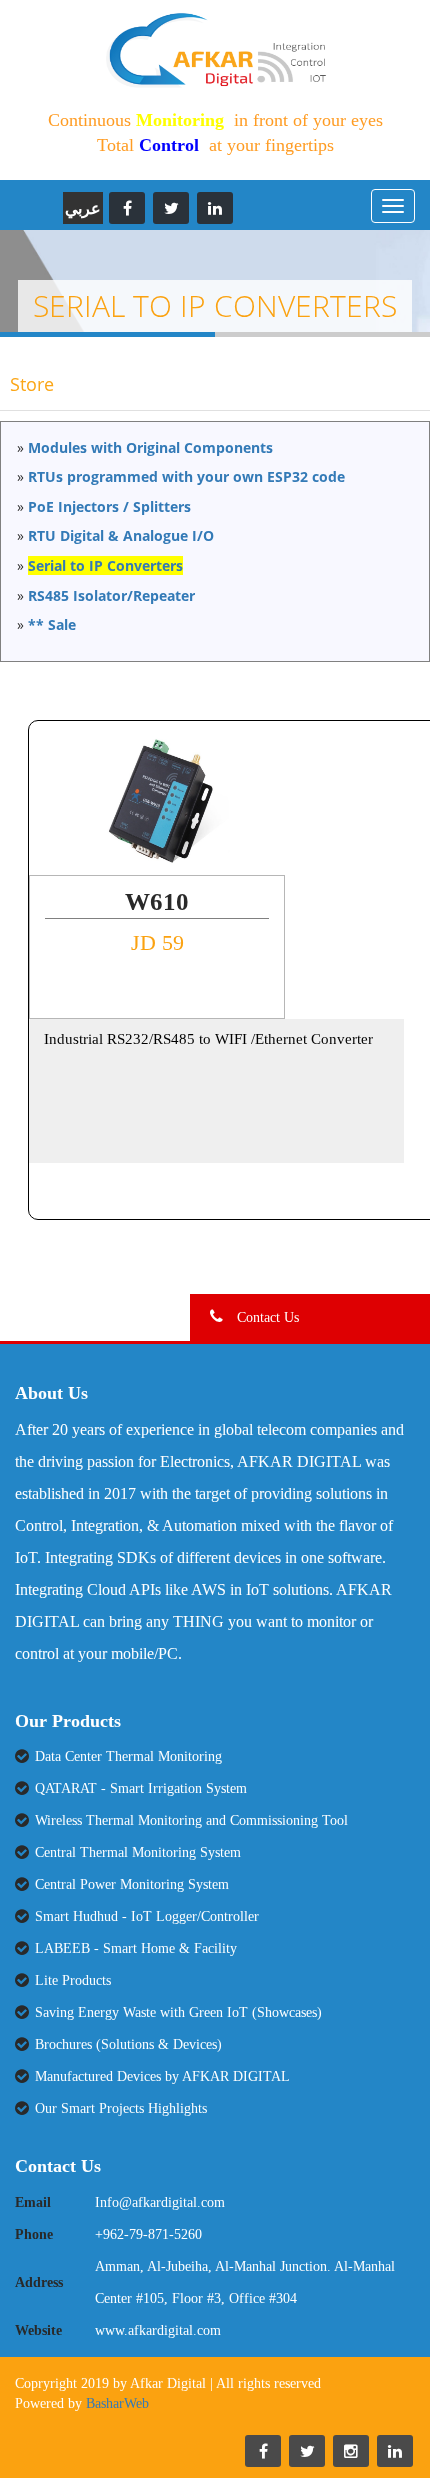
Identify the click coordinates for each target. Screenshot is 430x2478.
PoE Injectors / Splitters (109, 506)
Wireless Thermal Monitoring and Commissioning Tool (191, 1820)
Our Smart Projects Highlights (121, 2108)
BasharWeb (117, 2403)
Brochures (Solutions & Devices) (128, 2044)
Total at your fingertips (215, 145)
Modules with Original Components (150, 447)
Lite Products (73, 1980)
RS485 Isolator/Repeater (111, 595)
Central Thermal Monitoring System (138, 1852)
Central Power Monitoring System (132, 1884)
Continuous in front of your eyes (215, 120)
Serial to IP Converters (105, 565)
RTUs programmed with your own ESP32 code (186, 476)
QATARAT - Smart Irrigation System (141, 1788)
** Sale (52, 624)
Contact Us (266, 1317)
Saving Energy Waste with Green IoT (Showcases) (178, 2012)
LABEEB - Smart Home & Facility (136, 1948)
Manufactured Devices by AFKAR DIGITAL (162, 2076)
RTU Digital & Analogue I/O (121, 535)
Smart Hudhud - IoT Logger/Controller (147, 1916)
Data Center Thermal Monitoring (128, 1756)
